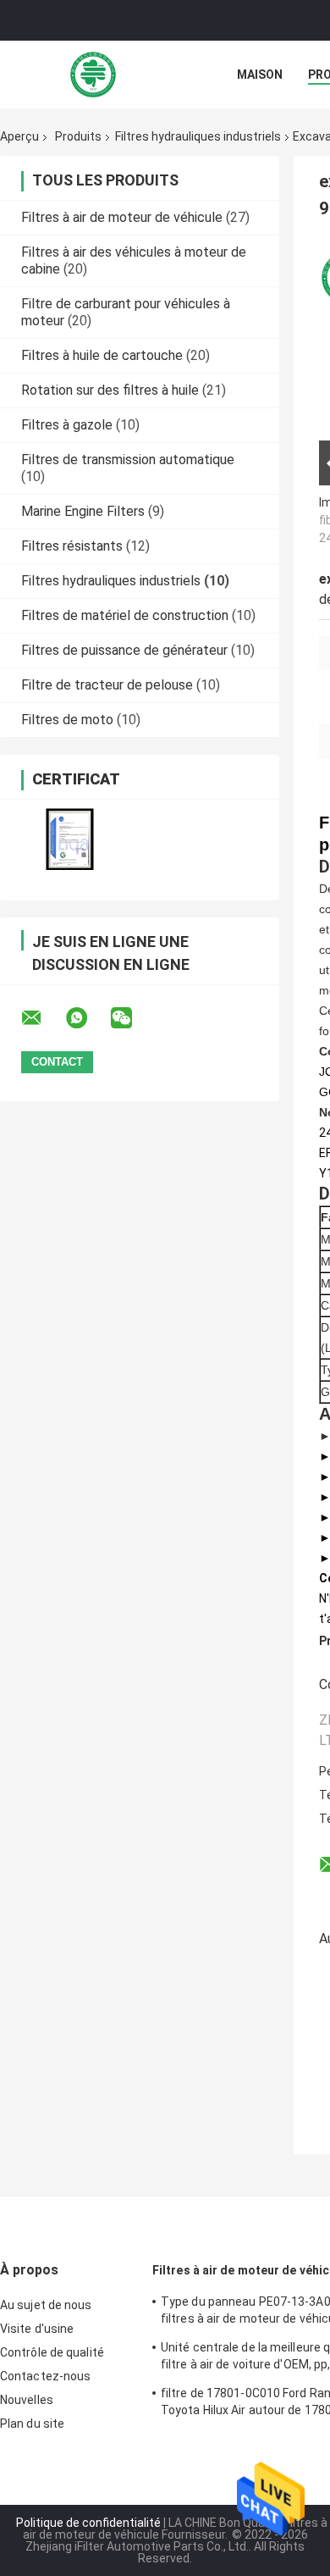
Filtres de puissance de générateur (124, 650)
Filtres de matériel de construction (125, 615)
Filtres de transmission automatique (128, 460)
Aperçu (19, 136)
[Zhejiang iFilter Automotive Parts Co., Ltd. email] (42, 1018)
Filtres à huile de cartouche (102, 355)
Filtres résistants (72, 546)
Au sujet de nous (46, 2305)
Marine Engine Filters (83, 511)
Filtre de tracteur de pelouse (107, 685)
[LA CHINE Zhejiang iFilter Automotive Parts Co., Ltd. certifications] (70, 839)
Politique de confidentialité (88, 2523)
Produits (78, 136)
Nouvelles (27, 2400)
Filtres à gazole (67, 425)
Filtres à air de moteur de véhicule (122, 217)
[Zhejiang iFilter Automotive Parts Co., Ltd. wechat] (132, 1018)
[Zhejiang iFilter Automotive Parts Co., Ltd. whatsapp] (87, 1018)
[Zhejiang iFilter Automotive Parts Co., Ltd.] (93, 75)
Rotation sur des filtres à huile (110, 390)
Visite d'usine (37, 2329)
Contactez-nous (45, 2376)
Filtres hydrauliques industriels (198, 136)
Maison (260, 75)
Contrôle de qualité (52, 2352)
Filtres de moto (67, 720)
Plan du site (32, 2424)
